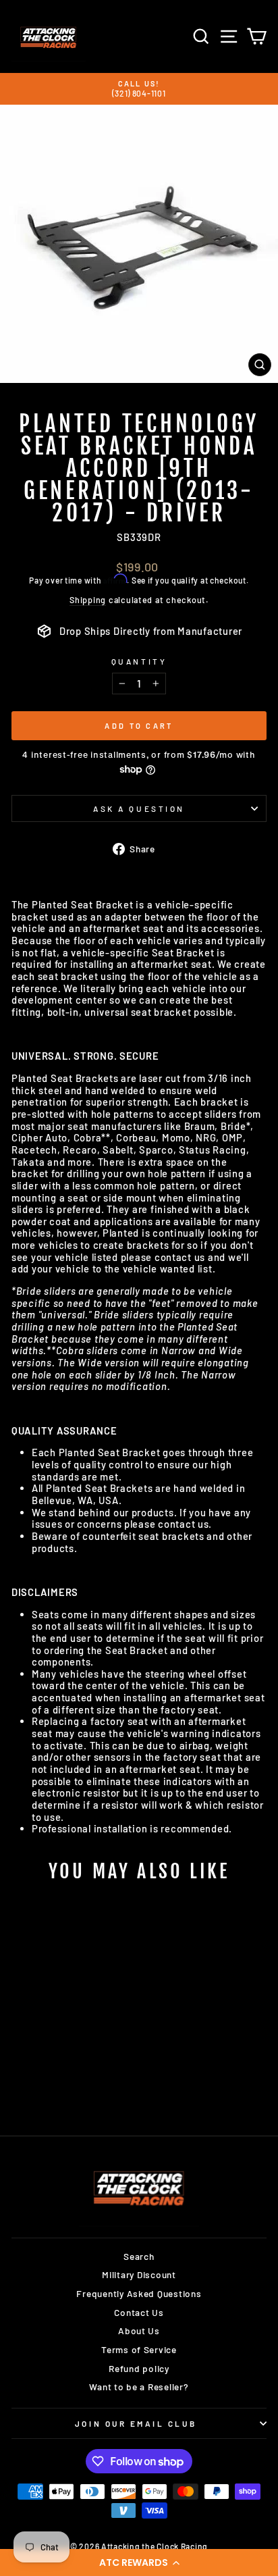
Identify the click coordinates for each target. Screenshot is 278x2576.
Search (139, 2256)
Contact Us (139, 2312)
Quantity (139, 661)
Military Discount (139, 2274)
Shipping (88, 600)
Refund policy (139, 2368)
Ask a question (139, 808)
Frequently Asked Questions (139, 2293)
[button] (139, 2562)
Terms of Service (139, 2349)
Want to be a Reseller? (139, 2387)
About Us (139, 2330)
